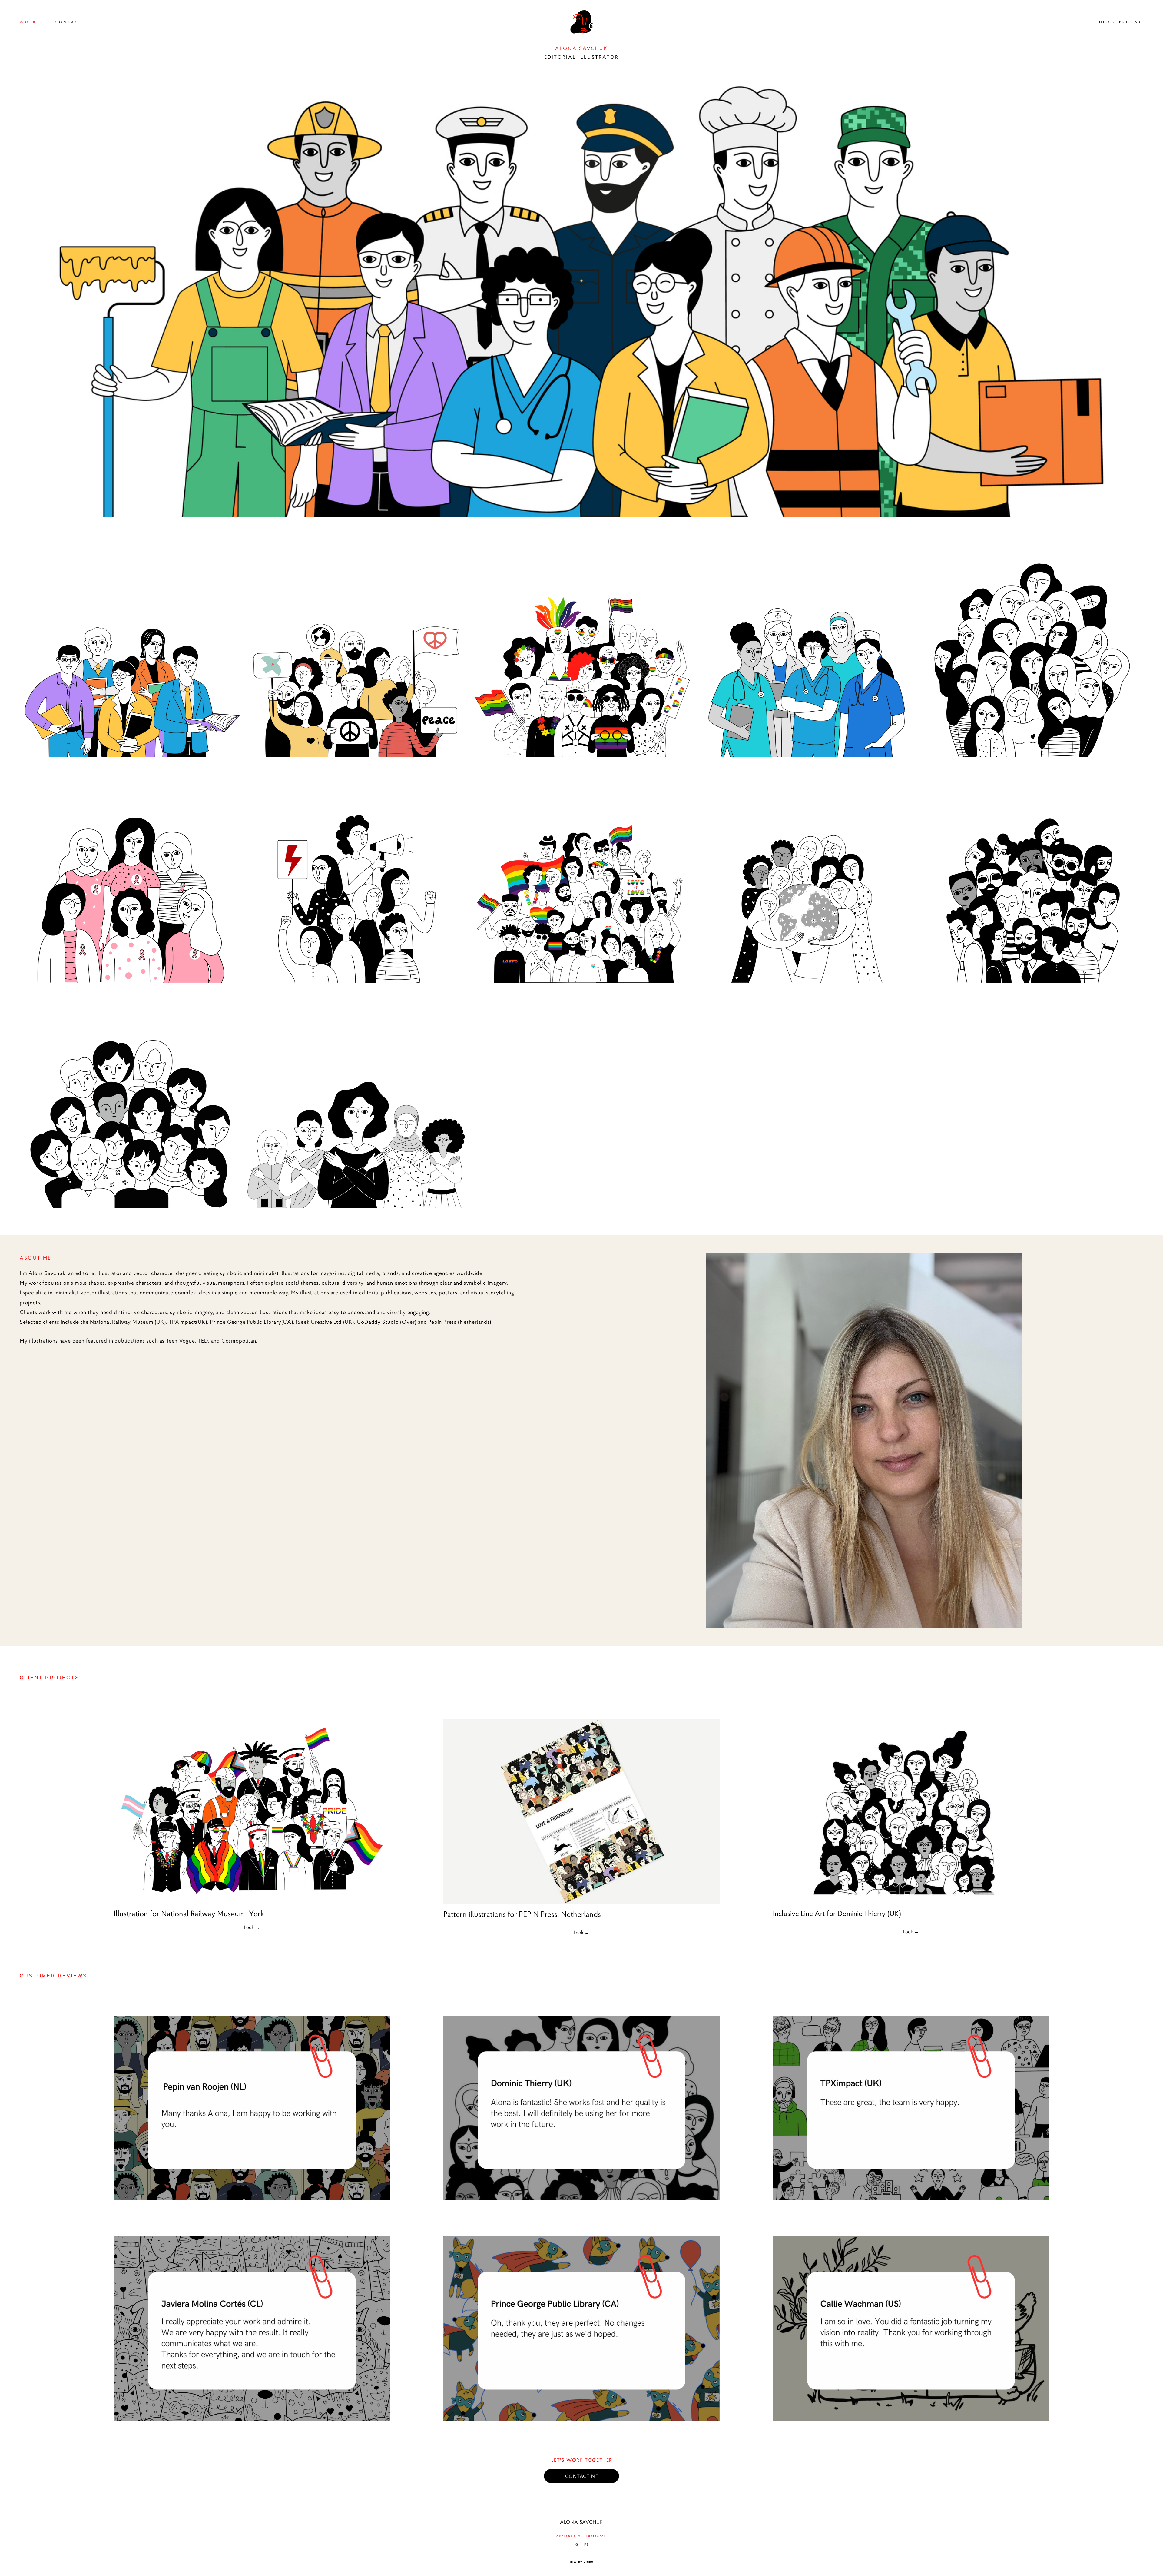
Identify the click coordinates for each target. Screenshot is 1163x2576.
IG (576, 2544)
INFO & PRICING (1120, 22)
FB (587, 2544)
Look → (252, 1927)
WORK (28, 22)
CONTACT (69, 22)
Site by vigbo (582, 2562)
